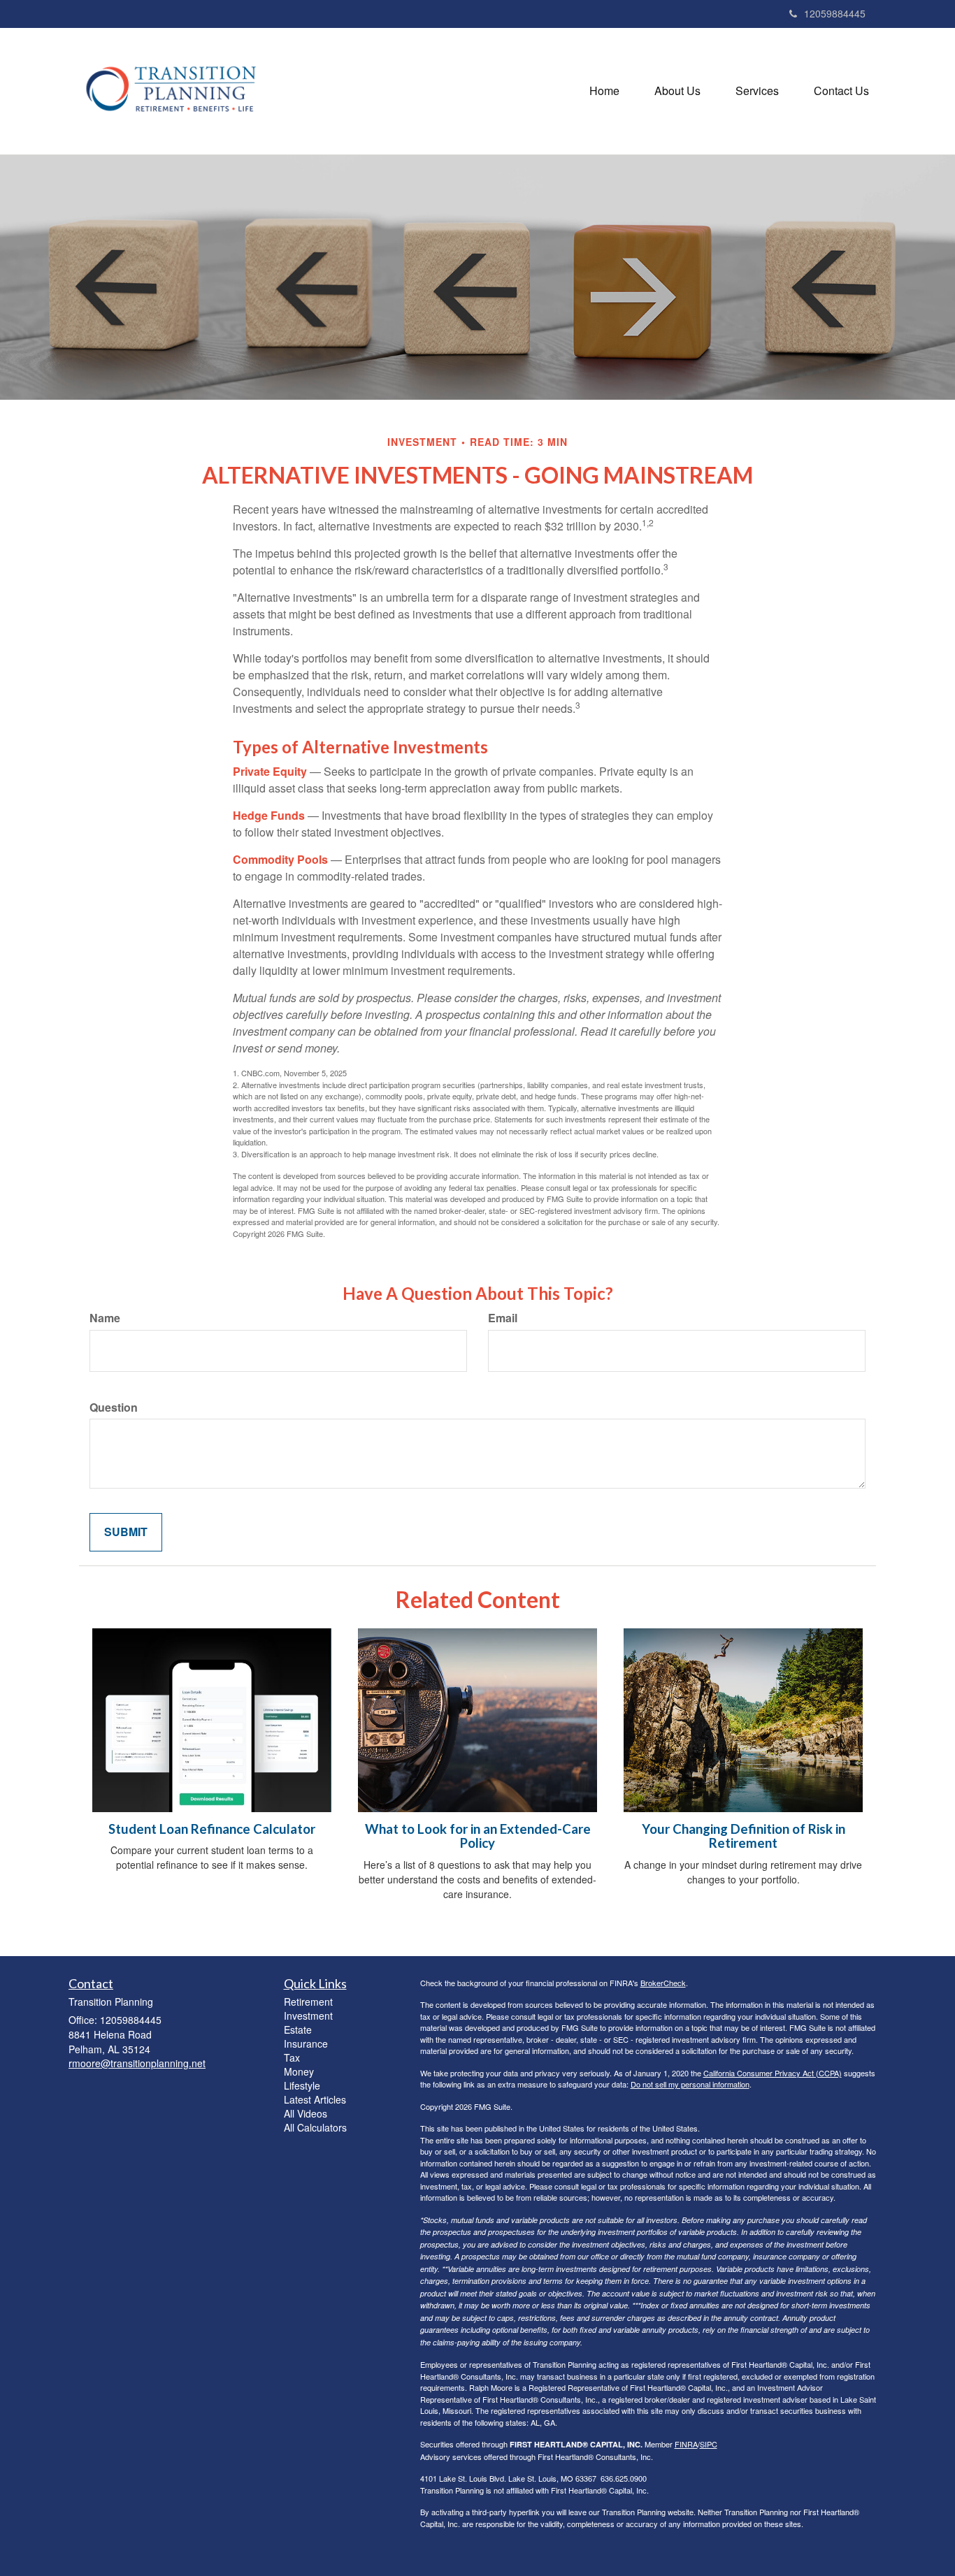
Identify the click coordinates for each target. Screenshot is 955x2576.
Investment (308, 2016)
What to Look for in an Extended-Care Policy (478, 1836)
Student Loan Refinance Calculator (212, 1829)
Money (299, 2071)
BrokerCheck (663, 1983)
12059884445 (835, 13)
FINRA (686, 2444)
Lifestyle (302, 2085)
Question (114, 1408)
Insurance (306, 2043)
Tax (292, 2057)
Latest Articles (315, 2099)
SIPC (709, 2444)
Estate (298, 2029)
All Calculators (315, 2127)
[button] (677, 91)
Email (503, 1318)
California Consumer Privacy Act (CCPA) (773, 2073)
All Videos (306, 2113)
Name (105, 1318)
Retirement (308, 2002)
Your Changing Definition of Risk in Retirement (744, 1836)
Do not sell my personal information (690, 2084)
